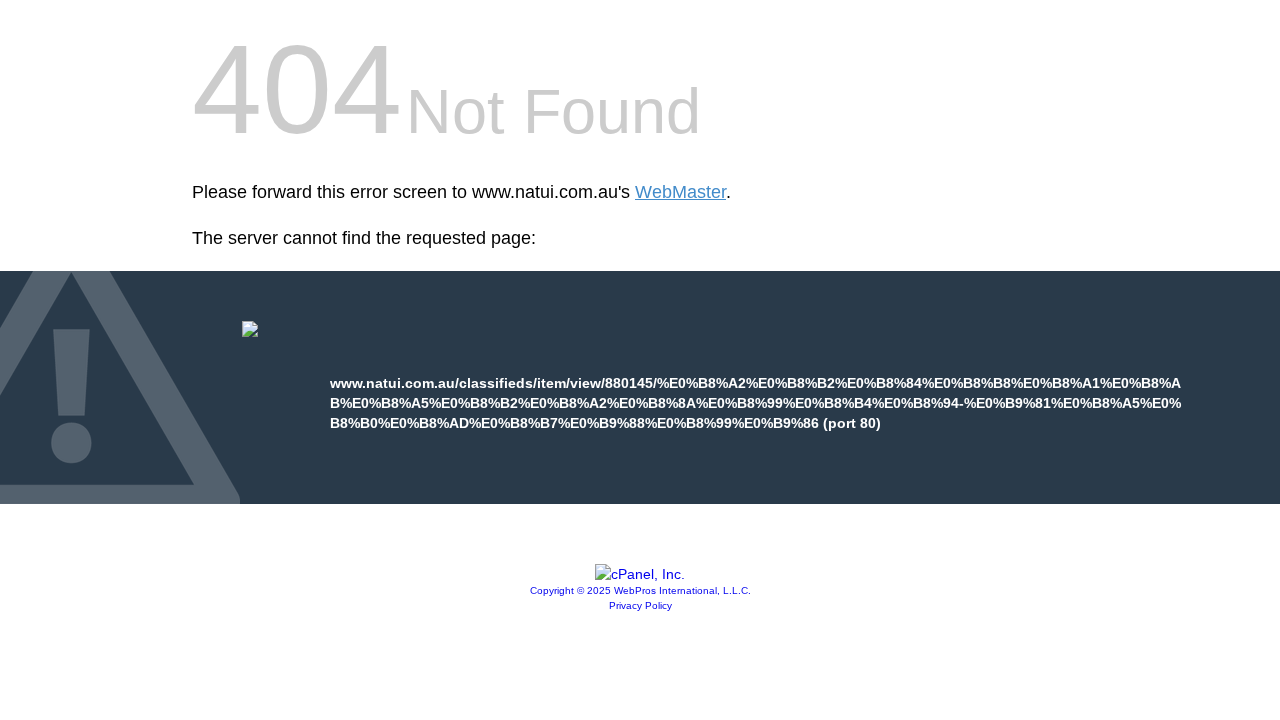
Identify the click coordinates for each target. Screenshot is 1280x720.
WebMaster (680, 192)
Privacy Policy (640, 605)
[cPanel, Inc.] (640, 574)
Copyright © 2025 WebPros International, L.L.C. (640, 590)
